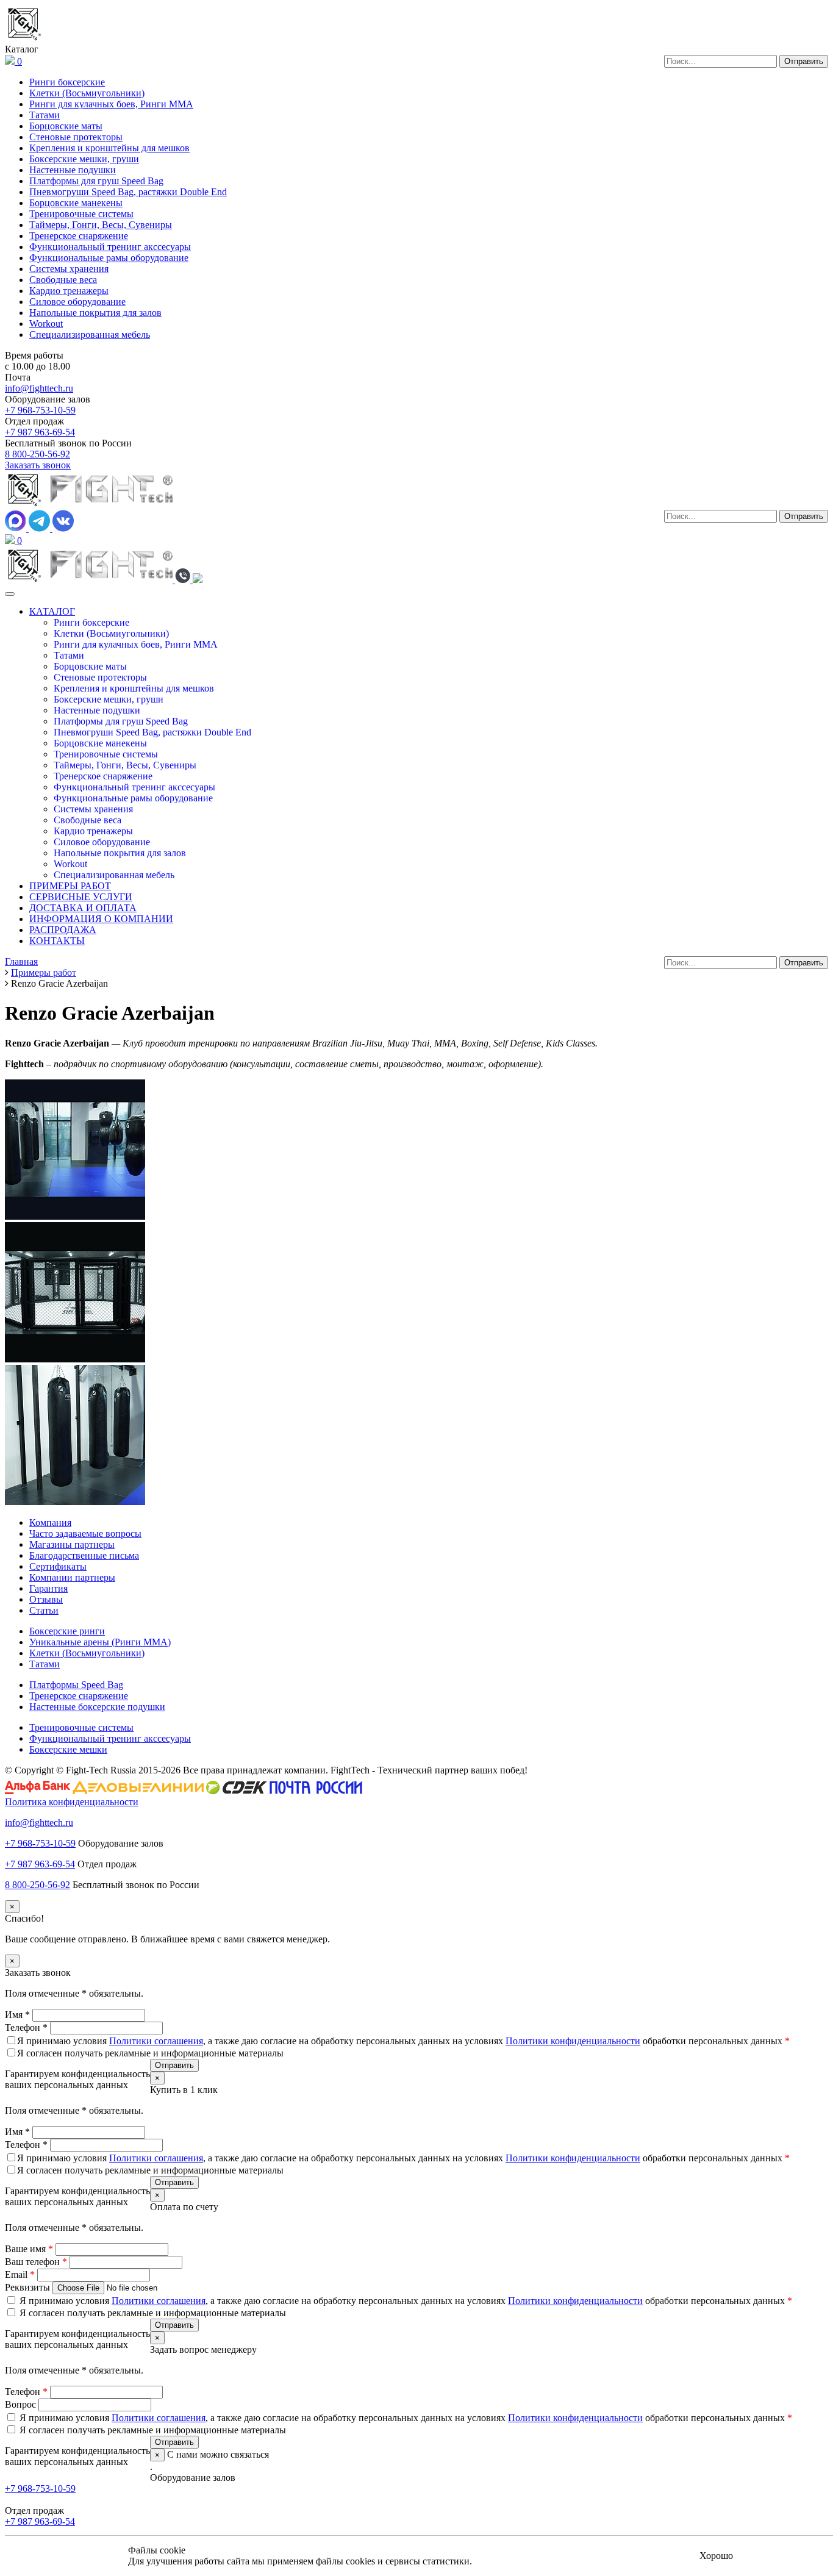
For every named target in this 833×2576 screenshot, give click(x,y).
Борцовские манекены (76, 203)
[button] (184, 580)
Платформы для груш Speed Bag (96, 181)
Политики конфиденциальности (573, 2041)
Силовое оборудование (77, 302)
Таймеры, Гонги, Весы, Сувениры (101, 225)
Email (20, 2274)
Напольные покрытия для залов (95, 313)
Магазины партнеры (72, 1544)
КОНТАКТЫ (57, 941)
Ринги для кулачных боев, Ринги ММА (111, 104)
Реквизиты (29, 2287)
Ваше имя (29, 2249)
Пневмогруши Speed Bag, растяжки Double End (128, 192)
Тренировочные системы (81, 214)
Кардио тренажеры (69, 291)
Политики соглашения (156, 2041)
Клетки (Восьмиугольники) (87, 93)
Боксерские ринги (67, 1631)
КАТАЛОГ (52, 611)
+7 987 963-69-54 (40, 432)
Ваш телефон (36, 2262)
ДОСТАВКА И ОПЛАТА (83, 908)
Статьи (44, 1610)
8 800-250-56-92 (38, 454)
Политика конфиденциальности (72, 1802)
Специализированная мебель (90, 335)
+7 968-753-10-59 (40, 410)
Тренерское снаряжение (79, 236)
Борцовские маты (66, 126)
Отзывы (46, 1599)
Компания (50, 1522)
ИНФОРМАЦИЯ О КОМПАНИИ (101, 919)
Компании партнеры (72, 1577)
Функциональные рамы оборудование (109, 258)
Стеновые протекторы (76, 137)
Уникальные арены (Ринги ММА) (100, 1642)
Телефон (26, 2027)
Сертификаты (58, 1566)
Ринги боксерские (67, 82)
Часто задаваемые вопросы (85, 1533)
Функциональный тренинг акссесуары (110, 247)
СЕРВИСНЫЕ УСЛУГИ (81, 897)
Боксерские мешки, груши (84, 159)
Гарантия (48, 1588)
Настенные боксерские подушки (97, 1707)
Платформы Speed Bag (76, 1685)
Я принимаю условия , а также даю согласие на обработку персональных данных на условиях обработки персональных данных (403, 2041)
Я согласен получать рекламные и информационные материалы (150, 2053)
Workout (46, 324)
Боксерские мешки (68, 1749)
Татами (45, 115)
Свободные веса (63, 280)
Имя (17, 2015)
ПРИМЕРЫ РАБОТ (70, 886)
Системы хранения (69, 269)
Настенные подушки (73, 170)
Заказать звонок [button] (38, 465)
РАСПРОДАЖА (63, 930)
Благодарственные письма (84, 1555)
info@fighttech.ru (39, 388)
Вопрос (22, 2404)
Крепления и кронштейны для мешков (109, 148)
